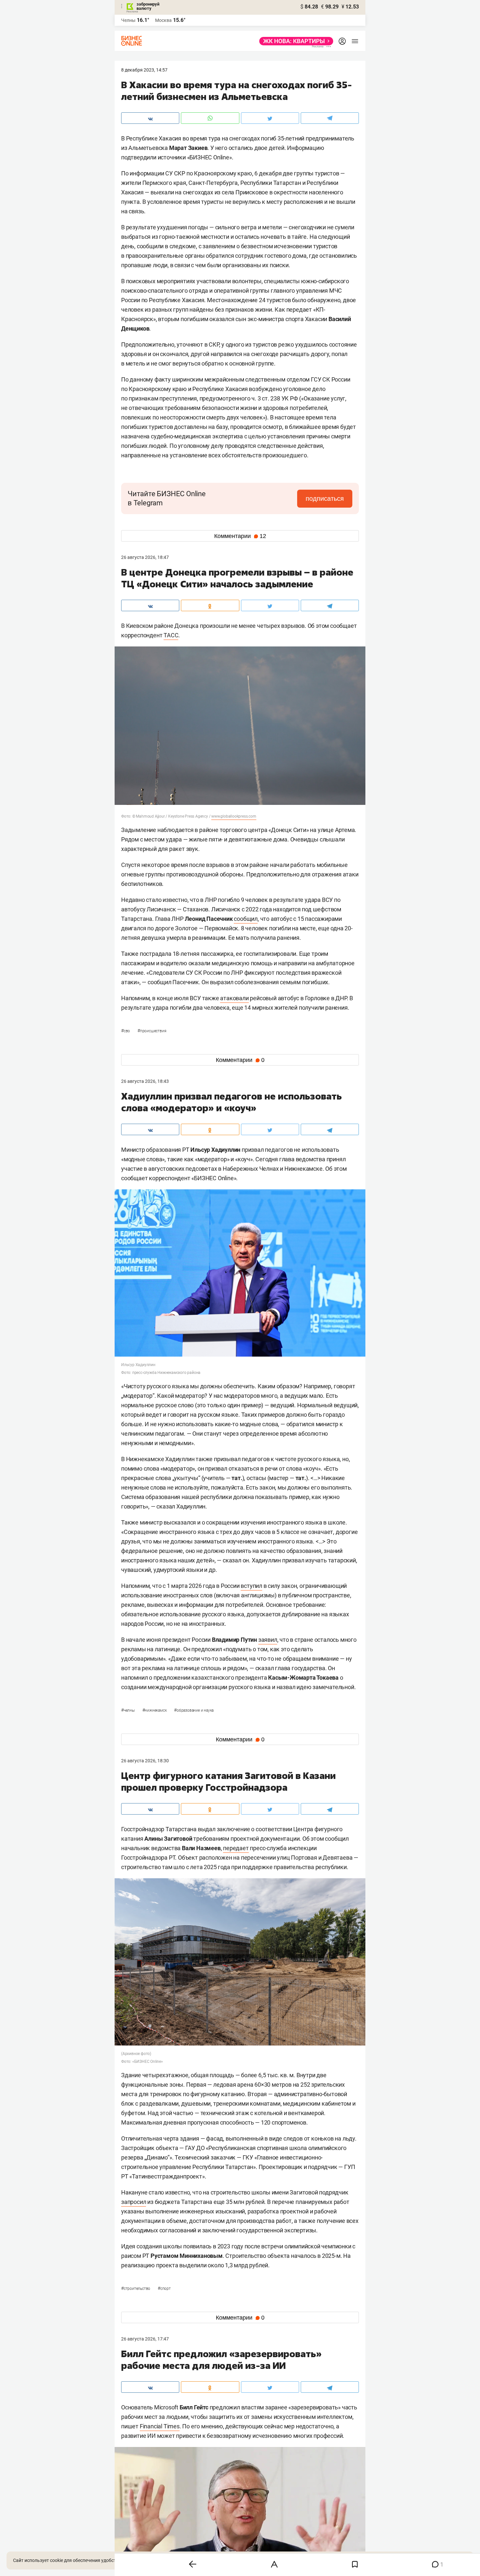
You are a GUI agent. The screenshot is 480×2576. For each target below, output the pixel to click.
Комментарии (240, 536)
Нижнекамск (155, 1710)
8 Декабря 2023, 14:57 (144, 70)
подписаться (325, 498)
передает (236, 1848)
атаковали (234, 998)
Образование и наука (194, 1710)
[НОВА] (294, 41)
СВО (126, 1031)
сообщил (246, 919)
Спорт (164, 2289)
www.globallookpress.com (234, 816)
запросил (134, 2202)
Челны (128, 20)
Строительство (136, 2289)
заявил (268, 1640)
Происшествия (152, 1031)
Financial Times (160, 2426)
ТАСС (171, 635)
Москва (163, 20)
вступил (251, 1586)
